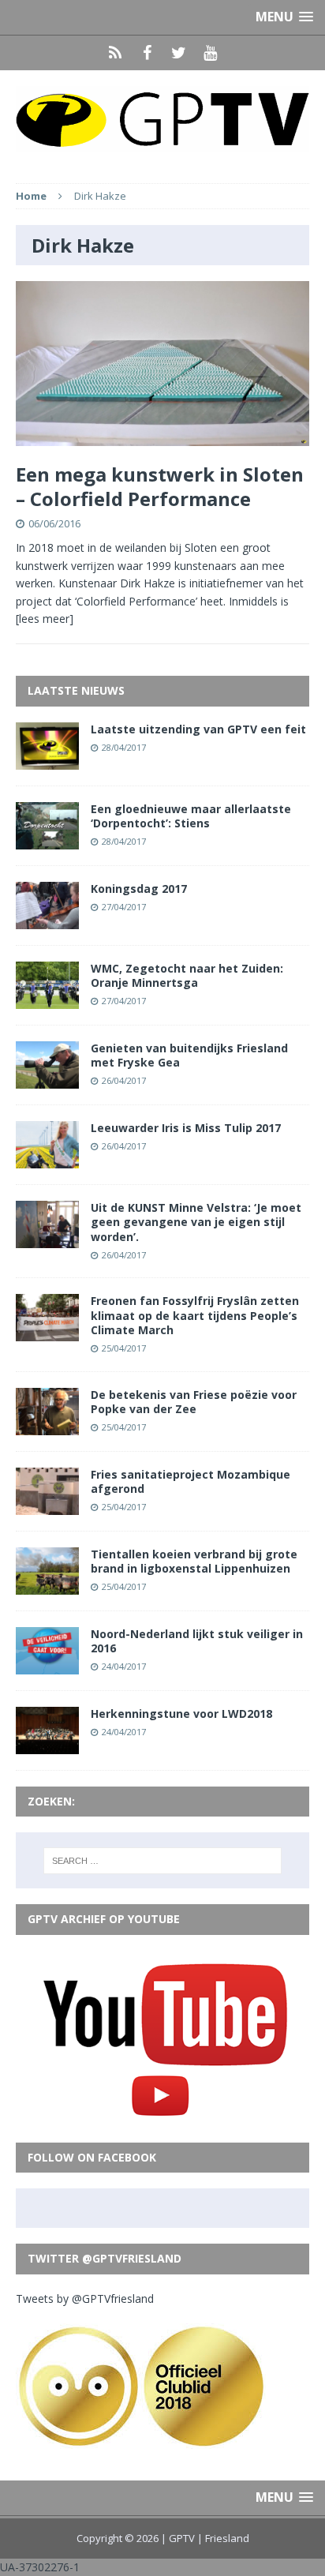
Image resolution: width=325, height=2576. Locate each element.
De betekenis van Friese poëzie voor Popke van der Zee (194, 1402)
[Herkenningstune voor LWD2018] (47, 1745)
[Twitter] (178, 53)
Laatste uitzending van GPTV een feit (198, 729)
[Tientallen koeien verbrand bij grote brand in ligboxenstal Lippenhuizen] (47, 1585)
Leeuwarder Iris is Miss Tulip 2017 (186, 1128)
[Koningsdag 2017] (47, 919)
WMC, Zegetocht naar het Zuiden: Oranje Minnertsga (187, 975)
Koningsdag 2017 (139, 889)
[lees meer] (45, 619)
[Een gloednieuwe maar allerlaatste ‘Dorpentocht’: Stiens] (47, 840)
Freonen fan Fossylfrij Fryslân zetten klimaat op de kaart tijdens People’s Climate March (195, 1315)
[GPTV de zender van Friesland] (162, 119)
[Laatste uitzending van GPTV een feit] (47, 760)
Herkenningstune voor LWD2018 (181, 1714)
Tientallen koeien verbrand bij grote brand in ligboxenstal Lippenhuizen (194, 1561)
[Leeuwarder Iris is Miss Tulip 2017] (47, 1159)
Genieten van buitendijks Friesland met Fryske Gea (189, 1055)
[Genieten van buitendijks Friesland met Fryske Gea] (47, 1080)
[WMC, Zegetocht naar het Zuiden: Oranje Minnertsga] (47, 1000)
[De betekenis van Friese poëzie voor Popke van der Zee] (47, 1425)
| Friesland (223, 2538)
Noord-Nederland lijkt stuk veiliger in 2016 (197, 1641)
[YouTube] (210, 53)
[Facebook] (147, 53)
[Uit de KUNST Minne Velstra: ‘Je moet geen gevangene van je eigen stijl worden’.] (47, 1239)
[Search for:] (163, 1861)
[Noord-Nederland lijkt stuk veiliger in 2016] (47, 1665)
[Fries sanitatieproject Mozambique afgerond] (47, 1505)
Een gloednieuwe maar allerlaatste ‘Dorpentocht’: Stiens (191, 816)
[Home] (115, 53)
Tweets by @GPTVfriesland (85, 2299)
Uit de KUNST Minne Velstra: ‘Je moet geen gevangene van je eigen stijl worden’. (196, 1222)
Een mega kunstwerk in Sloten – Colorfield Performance (160, 486)
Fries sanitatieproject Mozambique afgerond (191, 1481)
